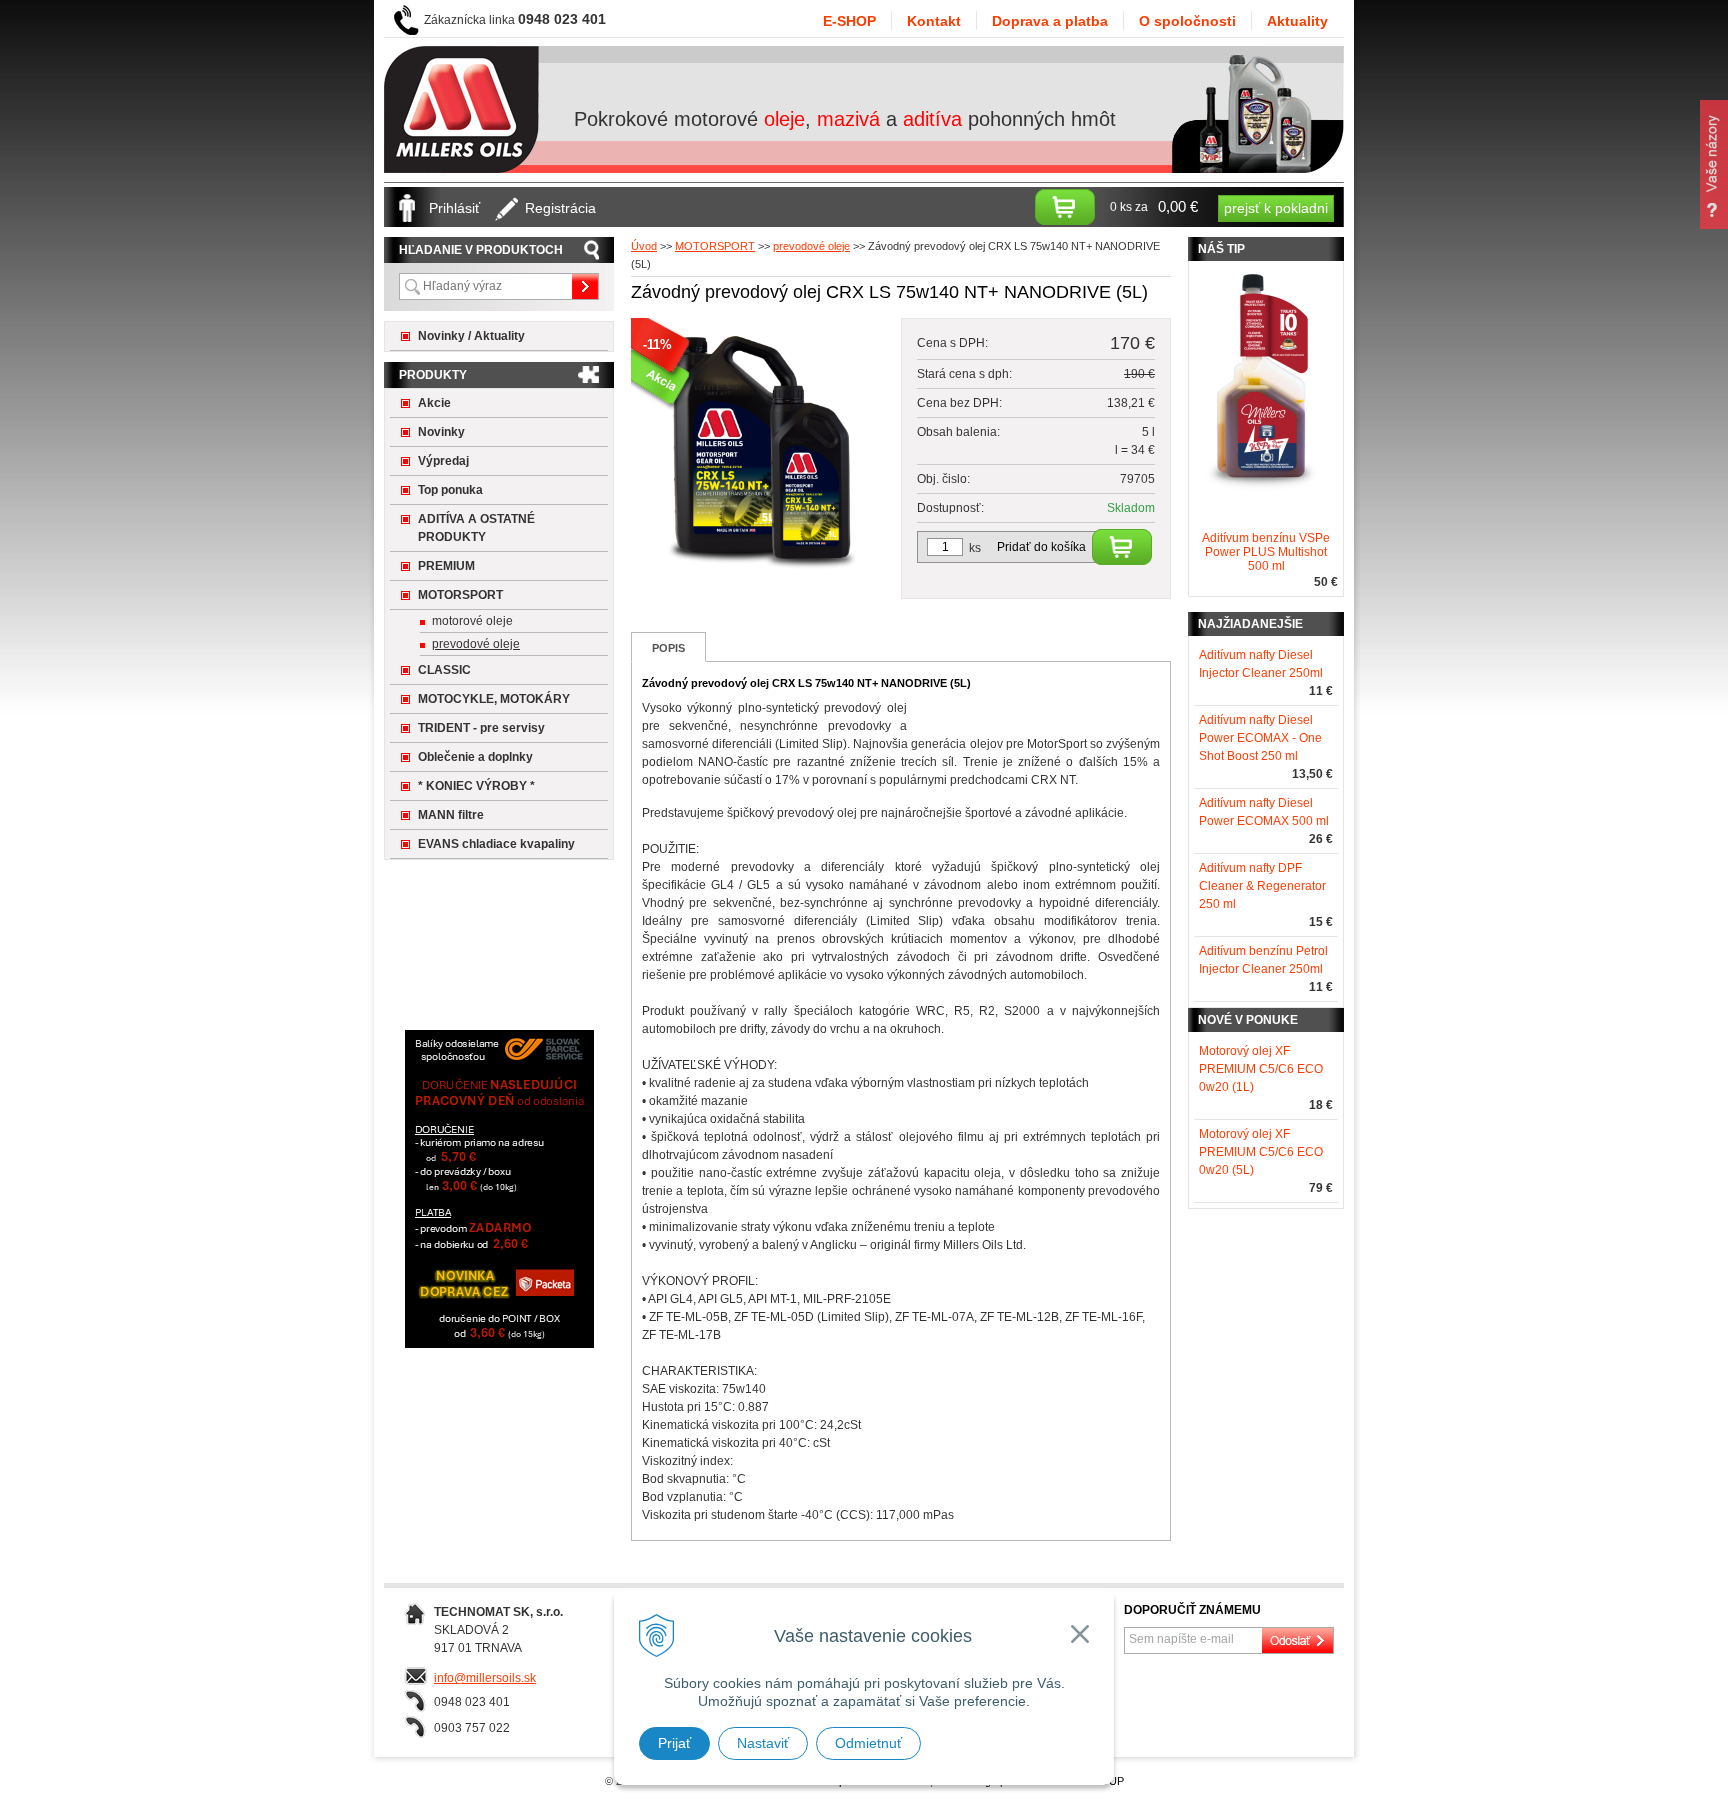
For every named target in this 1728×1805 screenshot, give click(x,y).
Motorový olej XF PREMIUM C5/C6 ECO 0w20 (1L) (1261, 1069)
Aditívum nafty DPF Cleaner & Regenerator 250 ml (1262, 886)
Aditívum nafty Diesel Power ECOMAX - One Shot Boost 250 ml (1260, 738)
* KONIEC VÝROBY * (476, 786)
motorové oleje (472, 621)
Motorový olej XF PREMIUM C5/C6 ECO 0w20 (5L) (1261, 1152)
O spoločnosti (1187, 21)
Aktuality (1297, 21)
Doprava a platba (1050, 21)
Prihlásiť (454, 208)
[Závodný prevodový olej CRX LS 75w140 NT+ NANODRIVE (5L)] (761, 574)
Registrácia (560, 208)
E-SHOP (849, 21)
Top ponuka (450, 490)
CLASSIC (444, 670)
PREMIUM (446, 566)
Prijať (674, 1743)
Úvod (644, 246)
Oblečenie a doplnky (475, 757)
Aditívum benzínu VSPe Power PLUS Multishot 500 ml (1266, 552)
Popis (668, 648)
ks (975, 548)
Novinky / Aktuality (471, 336)
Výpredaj (443, 461)
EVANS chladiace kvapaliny (496, 844)
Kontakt (934, 21)
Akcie (434, 403)
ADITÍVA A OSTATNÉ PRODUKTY (476, 528)
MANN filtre (451, 815)
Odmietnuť (868, 1743)
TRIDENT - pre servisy (481, 728)
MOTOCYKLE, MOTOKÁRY (494, 699)
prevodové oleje (811, 246)
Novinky (441, 432)
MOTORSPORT (715, 246)
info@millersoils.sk (485, 1678)
